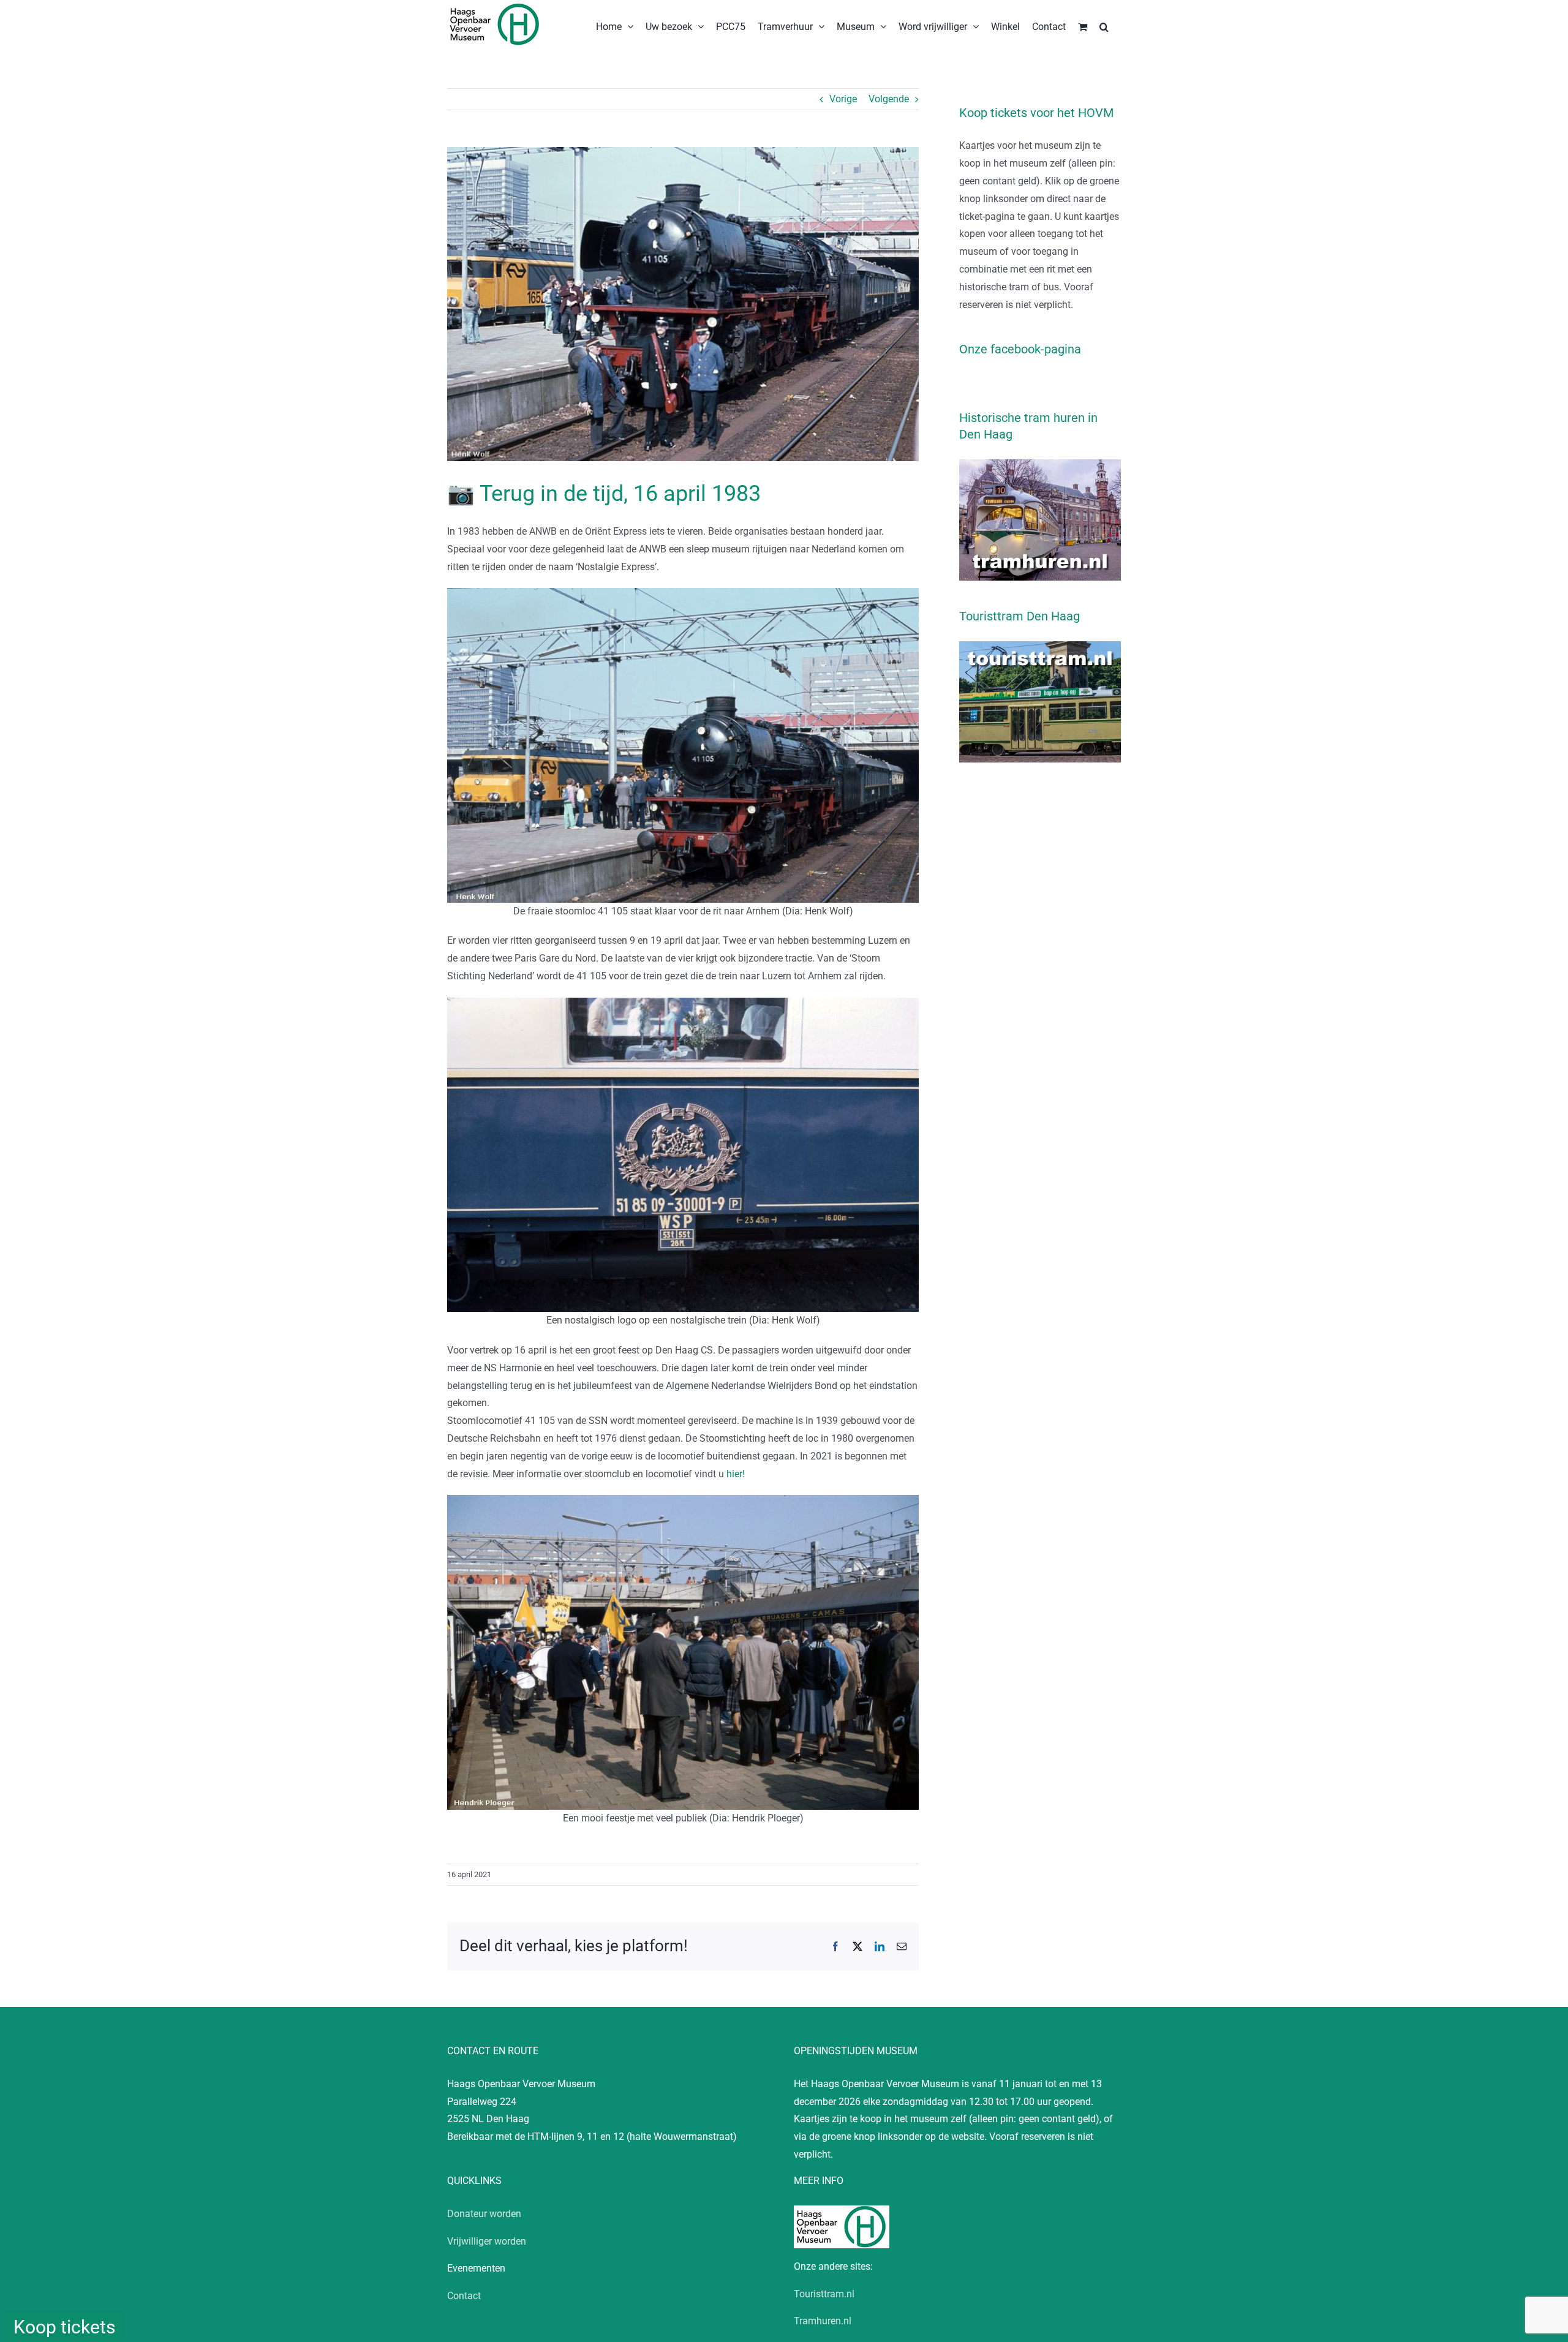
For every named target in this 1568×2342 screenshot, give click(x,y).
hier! (736, 1474)
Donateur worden (484, 2214)
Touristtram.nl (824, 2294)
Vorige (843, 99)
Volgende (889, 99)
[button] (1104, 26)
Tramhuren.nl (823, 2321)
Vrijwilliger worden (487, 2241)
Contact (464, 2296)
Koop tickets (64, 2327)
